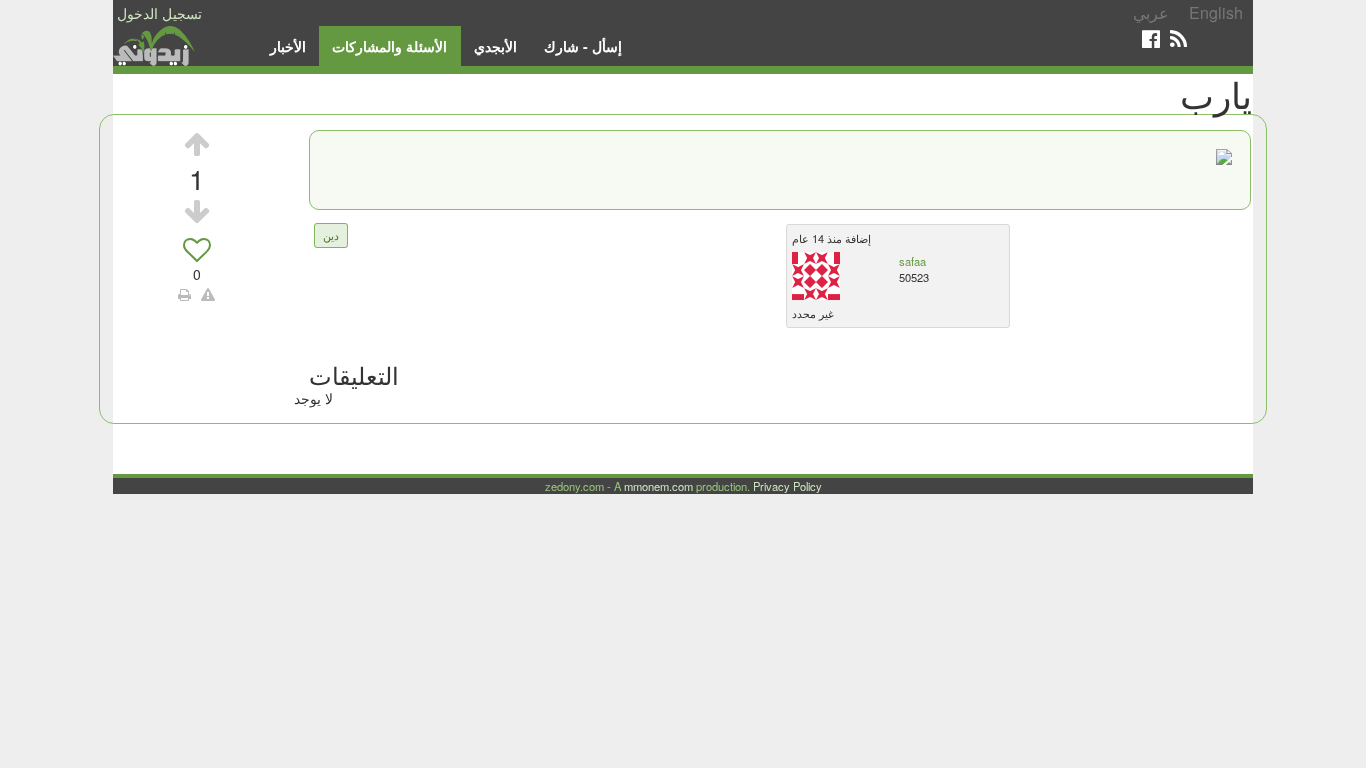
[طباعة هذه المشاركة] (184, 294)
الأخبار (288, 46)
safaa (912, 261)
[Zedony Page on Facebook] (1151, 38)
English (1216, 12)
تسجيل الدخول (159, 13)
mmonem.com (658, 486)
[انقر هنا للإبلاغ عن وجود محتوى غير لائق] (208, 294)
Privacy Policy (787, 486)
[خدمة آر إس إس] (1178, 38)
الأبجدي (495, 46)
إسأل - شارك (583, 46)
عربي (1151, 12)
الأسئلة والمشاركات (389, 46)
